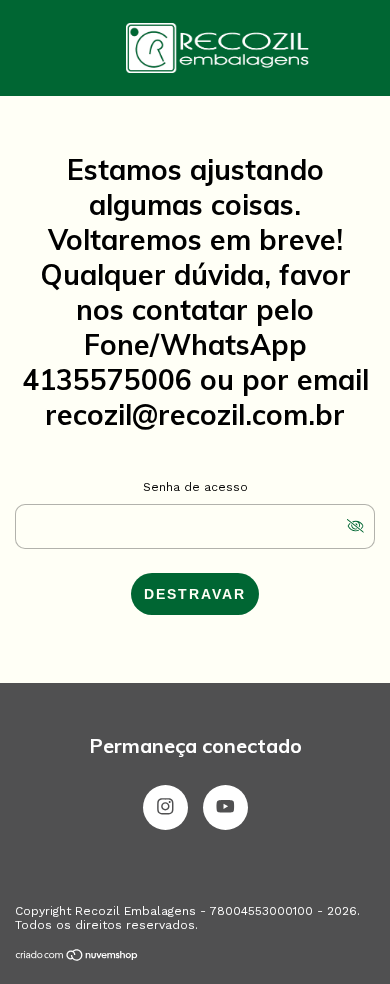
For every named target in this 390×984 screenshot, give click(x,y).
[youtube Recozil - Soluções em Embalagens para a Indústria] (225, 807)
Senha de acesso (195, 487)
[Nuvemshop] (77, 957)
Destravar (195, 594)
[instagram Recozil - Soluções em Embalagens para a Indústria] (165, 807)
